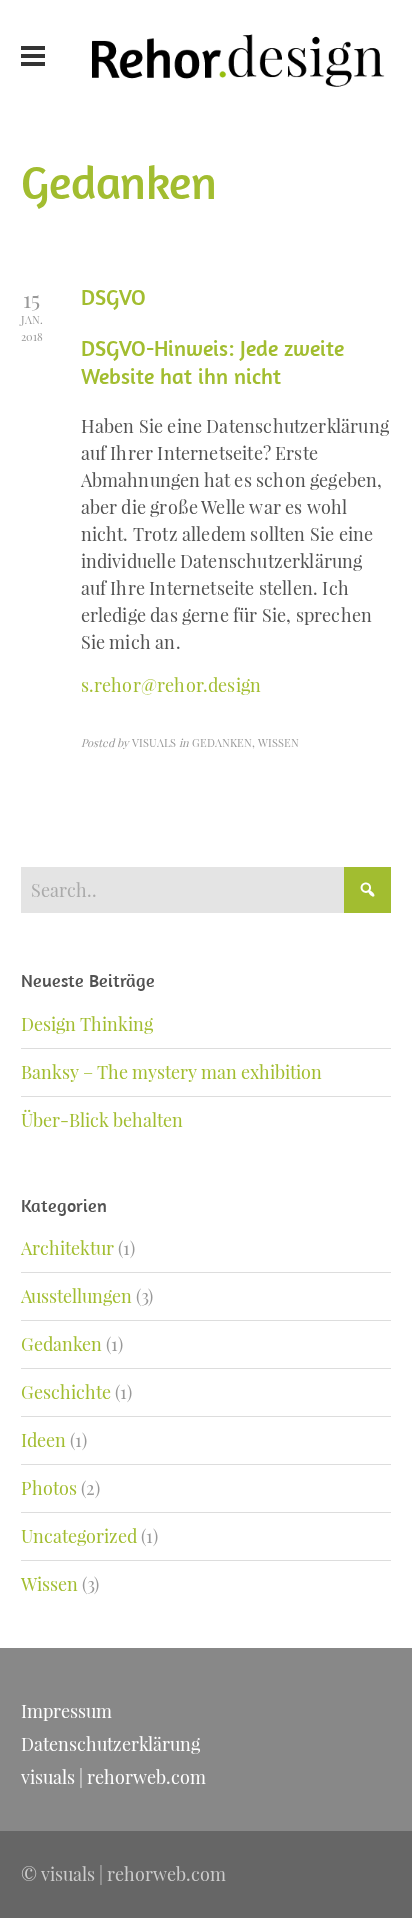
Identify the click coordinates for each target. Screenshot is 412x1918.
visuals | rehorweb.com (113, 1777)
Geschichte (66, 1392)
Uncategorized (79, 1536)
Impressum (66, 1711)
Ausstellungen (76, 1296)
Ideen (43, 1440)
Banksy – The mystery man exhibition (171, 1072)
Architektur (67, 1248)
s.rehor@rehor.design (171, 685)
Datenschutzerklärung (110, 1744)
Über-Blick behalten (102, 1120)
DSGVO (113, 297)
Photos (49, 1488)
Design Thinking (87, 1024)
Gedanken (61, 1344)
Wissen (49, 1584)
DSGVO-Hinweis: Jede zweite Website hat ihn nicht (212, 362)
